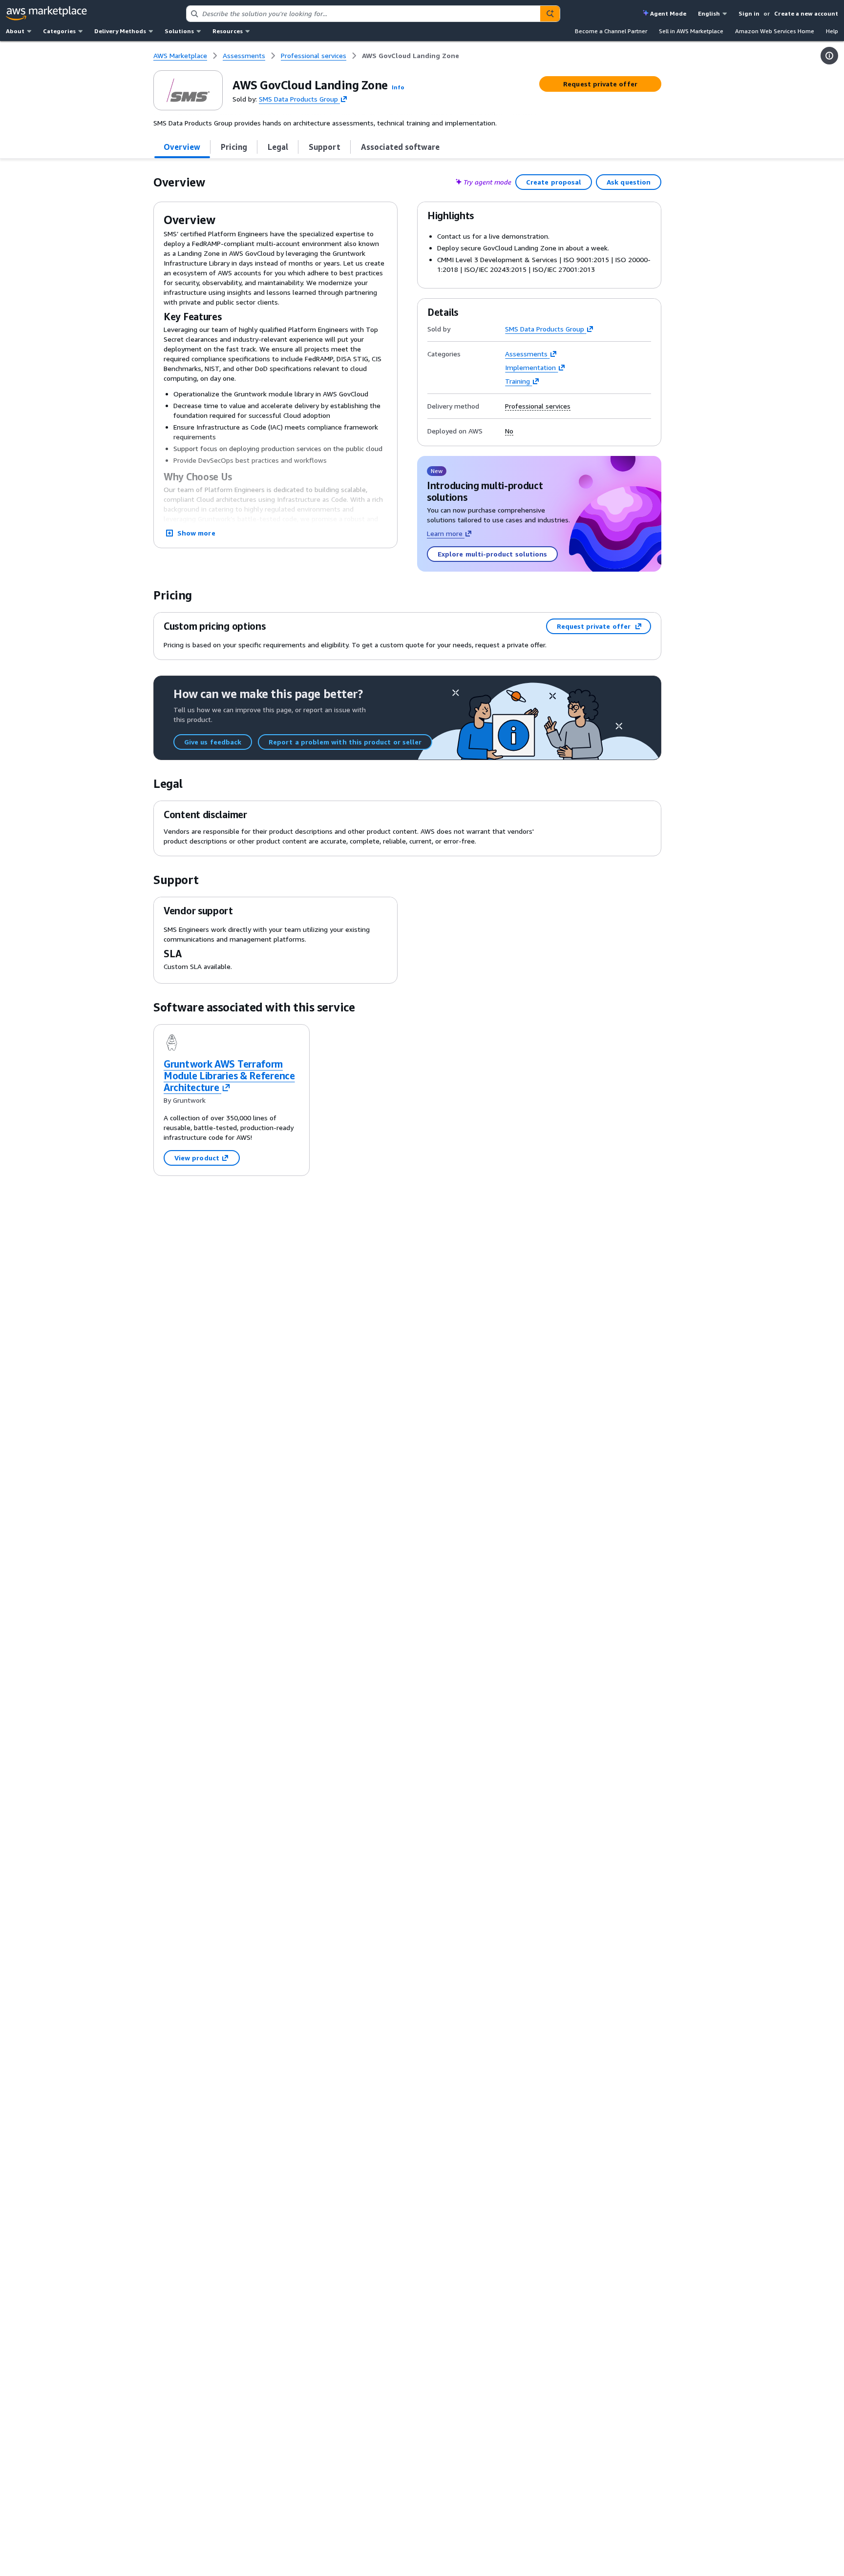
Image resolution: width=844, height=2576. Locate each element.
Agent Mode (668, 13)
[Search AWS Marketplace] (550, 14)
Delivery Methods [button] (120, 31)
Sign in (749, 13)
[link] (411, 56)
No (509, 431)
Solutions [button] (179, 31)
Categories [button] (59, 31)
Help (832, 31)
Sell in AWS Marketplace (691, 31)
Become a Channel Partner (611, 31)
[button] (398, 87)
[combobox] (364, 14)
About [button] (15, 31)
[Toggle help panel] (829, 56)
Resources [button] (228, 31)
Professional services (538, 406)
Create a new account (806, 13)
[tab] (182, 147)
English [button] (709, 13)
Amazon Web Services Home (775, 31)
